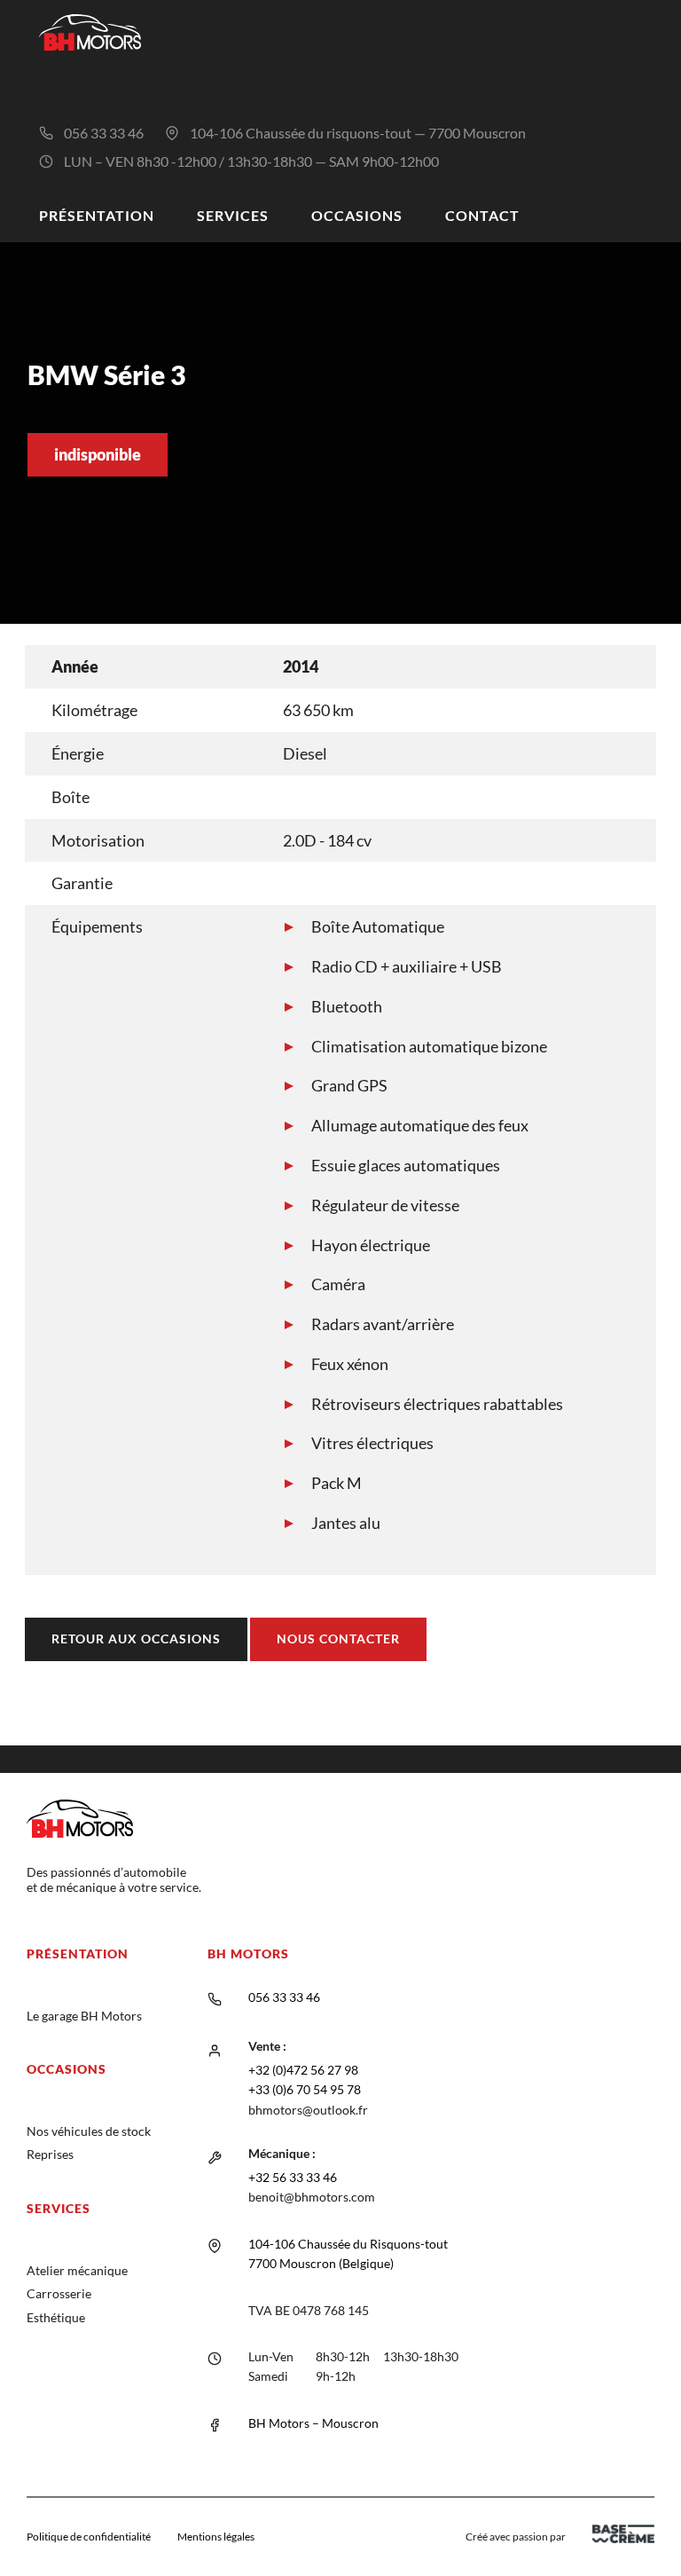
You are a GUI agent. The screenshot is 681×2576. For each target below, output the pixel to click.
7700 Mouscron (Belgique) (321, 2263)
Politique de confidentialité (89, 2537)
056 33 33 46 (104, 133)
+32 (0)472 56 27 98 (303, 2070)
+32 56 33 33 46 (293, 2177)
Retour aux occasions (136, 1639)
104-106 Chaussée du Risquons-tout (348, 2244)
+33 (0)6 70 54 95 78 (305, 2089)
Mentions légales (216, 2537)
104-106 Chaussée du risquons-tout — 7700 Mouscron (358, 133)
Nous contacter (338, 1639)
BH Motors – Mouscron (313, 2423)
